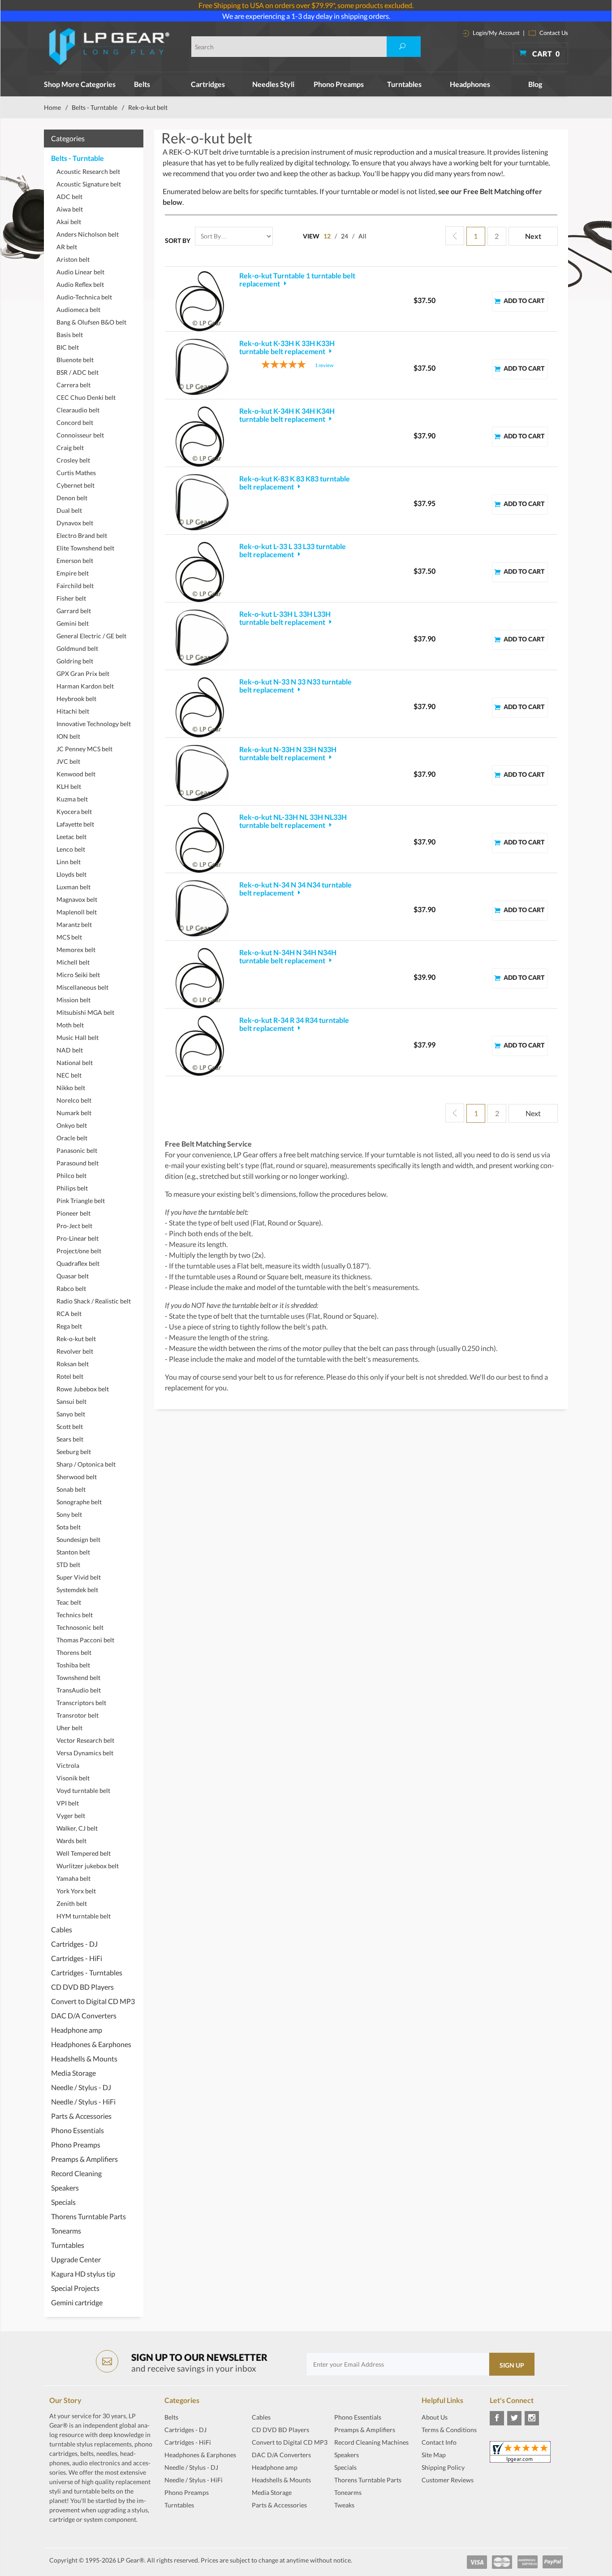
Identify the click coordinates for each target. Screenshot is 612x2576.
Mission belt (73, 1000)
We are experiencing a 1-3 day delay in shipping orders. (306, 16)
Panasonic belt (77, 1150)
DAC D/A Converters (84, 2015)
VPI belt (68, 1803)
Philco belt (71, 1175)
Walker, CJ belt (77, 1828)
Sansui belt (71, 1401)
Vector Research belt (85, 1740)
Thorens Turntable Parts (88, 2216)
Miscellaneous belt (82, 987)
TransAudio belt (79, 1690)
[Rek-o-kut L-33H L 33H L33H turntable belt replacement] (202, 637)
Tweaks (344, 2505)
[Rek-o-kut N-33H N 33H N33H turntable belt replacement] (202, 773)
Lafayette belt (75, 824)
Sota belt (69, 1527)
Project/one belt (79, 1251)
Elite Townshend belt (85, 548)
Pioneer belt (73, 1213)
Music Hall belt (78, 1037)
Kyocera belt (74, 812)
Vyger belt (71, 1816)
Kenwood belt (76, 774)
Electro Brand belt (82, 535)
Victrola (68, 1765)
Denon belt (72, 498)
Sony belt (69, 1514)
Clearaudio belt (78, 410)
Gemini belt (73, 623)
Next (533, 236)
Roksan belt (73, 1364)
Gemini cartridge (77, 2302)
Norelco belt (74, 1100)
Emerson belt (75, 561)
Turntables (404, 84)
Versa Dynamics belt (85, 1753)
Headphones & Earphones (91, 2044)
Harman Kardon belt (85, 686)
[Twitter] (514, 2418)
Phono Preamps (339, 84)
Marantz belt (74, 924)
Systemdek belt (77, 1590)
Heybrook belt (76, 699)
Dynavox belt (75, 523)
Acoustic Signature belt (89, 184)
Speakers (65, 2188)
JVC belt (68, 761)
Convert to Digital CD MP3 (93, 2001)
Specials (63, 2202)
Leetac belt (71, 837)
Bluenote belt (75, 360)
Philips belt (72, 1188)
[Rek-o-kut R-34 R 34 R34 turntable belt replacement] (202, 1046)
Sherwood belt (77, 1477)
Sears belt (70, 1439)
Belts (142, 84)
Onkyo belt (72, 1125)
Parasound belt (78, 1163)
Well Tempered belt (84, 1853)
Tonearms (66, 2231)
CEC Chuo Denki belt (86, 397)
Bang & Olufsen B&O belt (91, 322)
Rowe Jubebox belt (83, 1389)
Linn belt (69, 862)
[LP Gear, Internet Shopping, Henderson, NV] (444, 2502)
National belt (75, 1063)
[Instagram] (532, 2418)
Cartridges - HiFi (77, 1958)
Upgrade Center (76, 2259)
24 (345, 236)
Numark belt (74, 1113)
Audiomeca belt (78, 310)
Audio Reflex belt (80, 284)
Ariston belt (73, 259)
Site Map (434, 2455)
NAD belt (70, 1050)
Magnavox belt (77, 899)
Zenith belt (72, 1903)
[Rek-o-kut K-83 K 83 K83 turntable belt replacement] (202, 502)
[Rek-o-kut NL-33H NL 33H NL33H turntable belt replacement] (202, 843)
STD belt (68, 1565)
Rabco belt (71, 1288)
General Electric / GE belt (91, 636)
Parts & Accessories (81, 2116)
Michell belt (73, 962)
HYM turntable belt (84, 1916)
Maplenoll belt (77, 912)
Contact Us (553, 33)
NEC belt (69, 1075)
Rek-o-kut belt (76, 1339)
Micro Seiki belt (78, 975)
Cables (62, 1929)
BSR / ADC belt (78, 372)
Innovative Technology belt (94, 724)
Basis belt (70, 335)
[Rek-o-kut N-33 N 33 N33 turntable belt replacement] (202, 707)
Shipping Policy (443, 2467)
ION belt (68, 736)
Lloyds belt (71, 874)
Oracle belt (72, 1138)
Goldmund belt (77, 648)
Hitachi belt (73, 711)
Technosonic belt (80, 1627)
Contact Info (439, 2442)
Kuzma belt (72, 799)
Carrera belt (73, 385)
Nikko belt (71, 1088)
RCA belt (69, 1314)
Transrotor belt (78, 1715)
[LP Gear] (110, 47)
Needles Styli (273, 84)
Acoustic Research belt (88, 171)
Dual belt (69, 510)
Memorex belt (76, 950)
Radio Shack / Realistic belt (94, 1301)
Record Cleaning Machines (371, 2442)
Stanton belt (73, 1552)
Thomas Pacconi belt (85, 1640)
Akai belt (69, 222)
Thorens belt (74, 1652)
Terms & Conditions (449, 2430)
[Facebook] (497, 2418)
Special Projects (75, 2288)
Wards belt (71, 1841)
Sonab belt (71, 1489)
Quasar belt (73, 1276)
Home (52, 107)
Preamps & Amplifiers (84, 2159)
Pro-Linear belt (78, 1238)
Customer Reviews (448, 2480)
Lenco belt (71, 849)
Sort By (178, 240)
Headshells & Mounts (84, 2059)
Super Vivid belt (79, 1577)
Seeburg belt (74, 1452)
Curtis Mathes (76, 473)
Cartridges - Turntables (87, 1972)
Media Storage (73, 2073)
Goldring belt (75, 661)
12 (327, 236)
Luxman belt (73, 887)
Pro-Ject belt (74, 1226)
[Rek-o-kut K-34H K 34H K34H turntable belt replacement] (202, 437)
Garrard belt (74, 611)
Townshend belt (78, 1678)
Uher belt (69, 1728)
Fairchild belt (75, 586)
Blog (535, 84)
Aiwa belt (70, 209)
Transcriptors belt (81, 1703)
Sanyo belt (71, 1414)
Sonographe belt (79, 1502)
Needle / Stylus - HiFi (83, 2102)
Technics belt (75, 1615)
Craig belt (70, 448)
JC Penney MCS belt (84, 749)
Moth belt (70, 1025)
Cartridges (208, 84)
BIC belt (68, 347)
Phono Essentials (78, 2130)
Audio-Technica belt (84, 297)
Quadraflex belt (78, 1263)
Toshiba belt (73, 1665)
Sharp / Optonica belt (86, 1464)
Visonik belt (73, 1778)
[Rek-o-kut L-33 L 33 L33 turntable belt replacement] (202, 572)
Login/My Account (496, 33)
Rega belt (69, 1326)
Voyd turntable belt (83, 1790)
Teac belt (69, 1602)
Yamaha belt (73, 1878)
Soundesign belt (78, 1539)
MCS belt (69, 937)
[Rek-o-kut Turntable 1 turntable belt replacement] (202, 301)
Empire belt (73, 573)
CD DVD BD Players (82, 1987)
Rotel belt (70, 1376)
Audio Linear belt (80, 272)
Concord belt (75, 422)
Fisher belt (71, 598)
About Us (435, 2417)
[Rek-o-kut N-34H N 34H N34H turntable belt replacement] (202, 978)
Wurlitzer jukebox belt (88, 1866)
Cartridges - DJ (74, 1944)
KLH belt (69, 786)
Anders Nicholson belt (88, 234)
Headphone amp (77, 2030)
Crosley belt (73, 460)
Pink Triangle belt (81, 1201)
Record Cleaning (76, 2173)
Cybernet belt (75, 485)
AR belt (67, 247)
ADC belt (69, 197)
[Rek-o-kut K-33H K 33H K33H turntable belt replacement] (202, 367)
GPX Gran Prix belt (83, 673)
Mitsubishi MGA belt (85, 1012)
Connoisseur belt (80, 435)
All (362, 236)
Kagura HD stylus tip (83, 2274)
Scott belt (70, 1427)
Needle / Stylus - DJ (81, 2087)
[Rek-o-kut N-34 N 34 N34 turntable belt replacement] (202, 908)
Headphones (470, 84)
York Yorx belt (76, 1891)
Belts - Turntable (95, 107)
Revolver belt (75, 1351)
